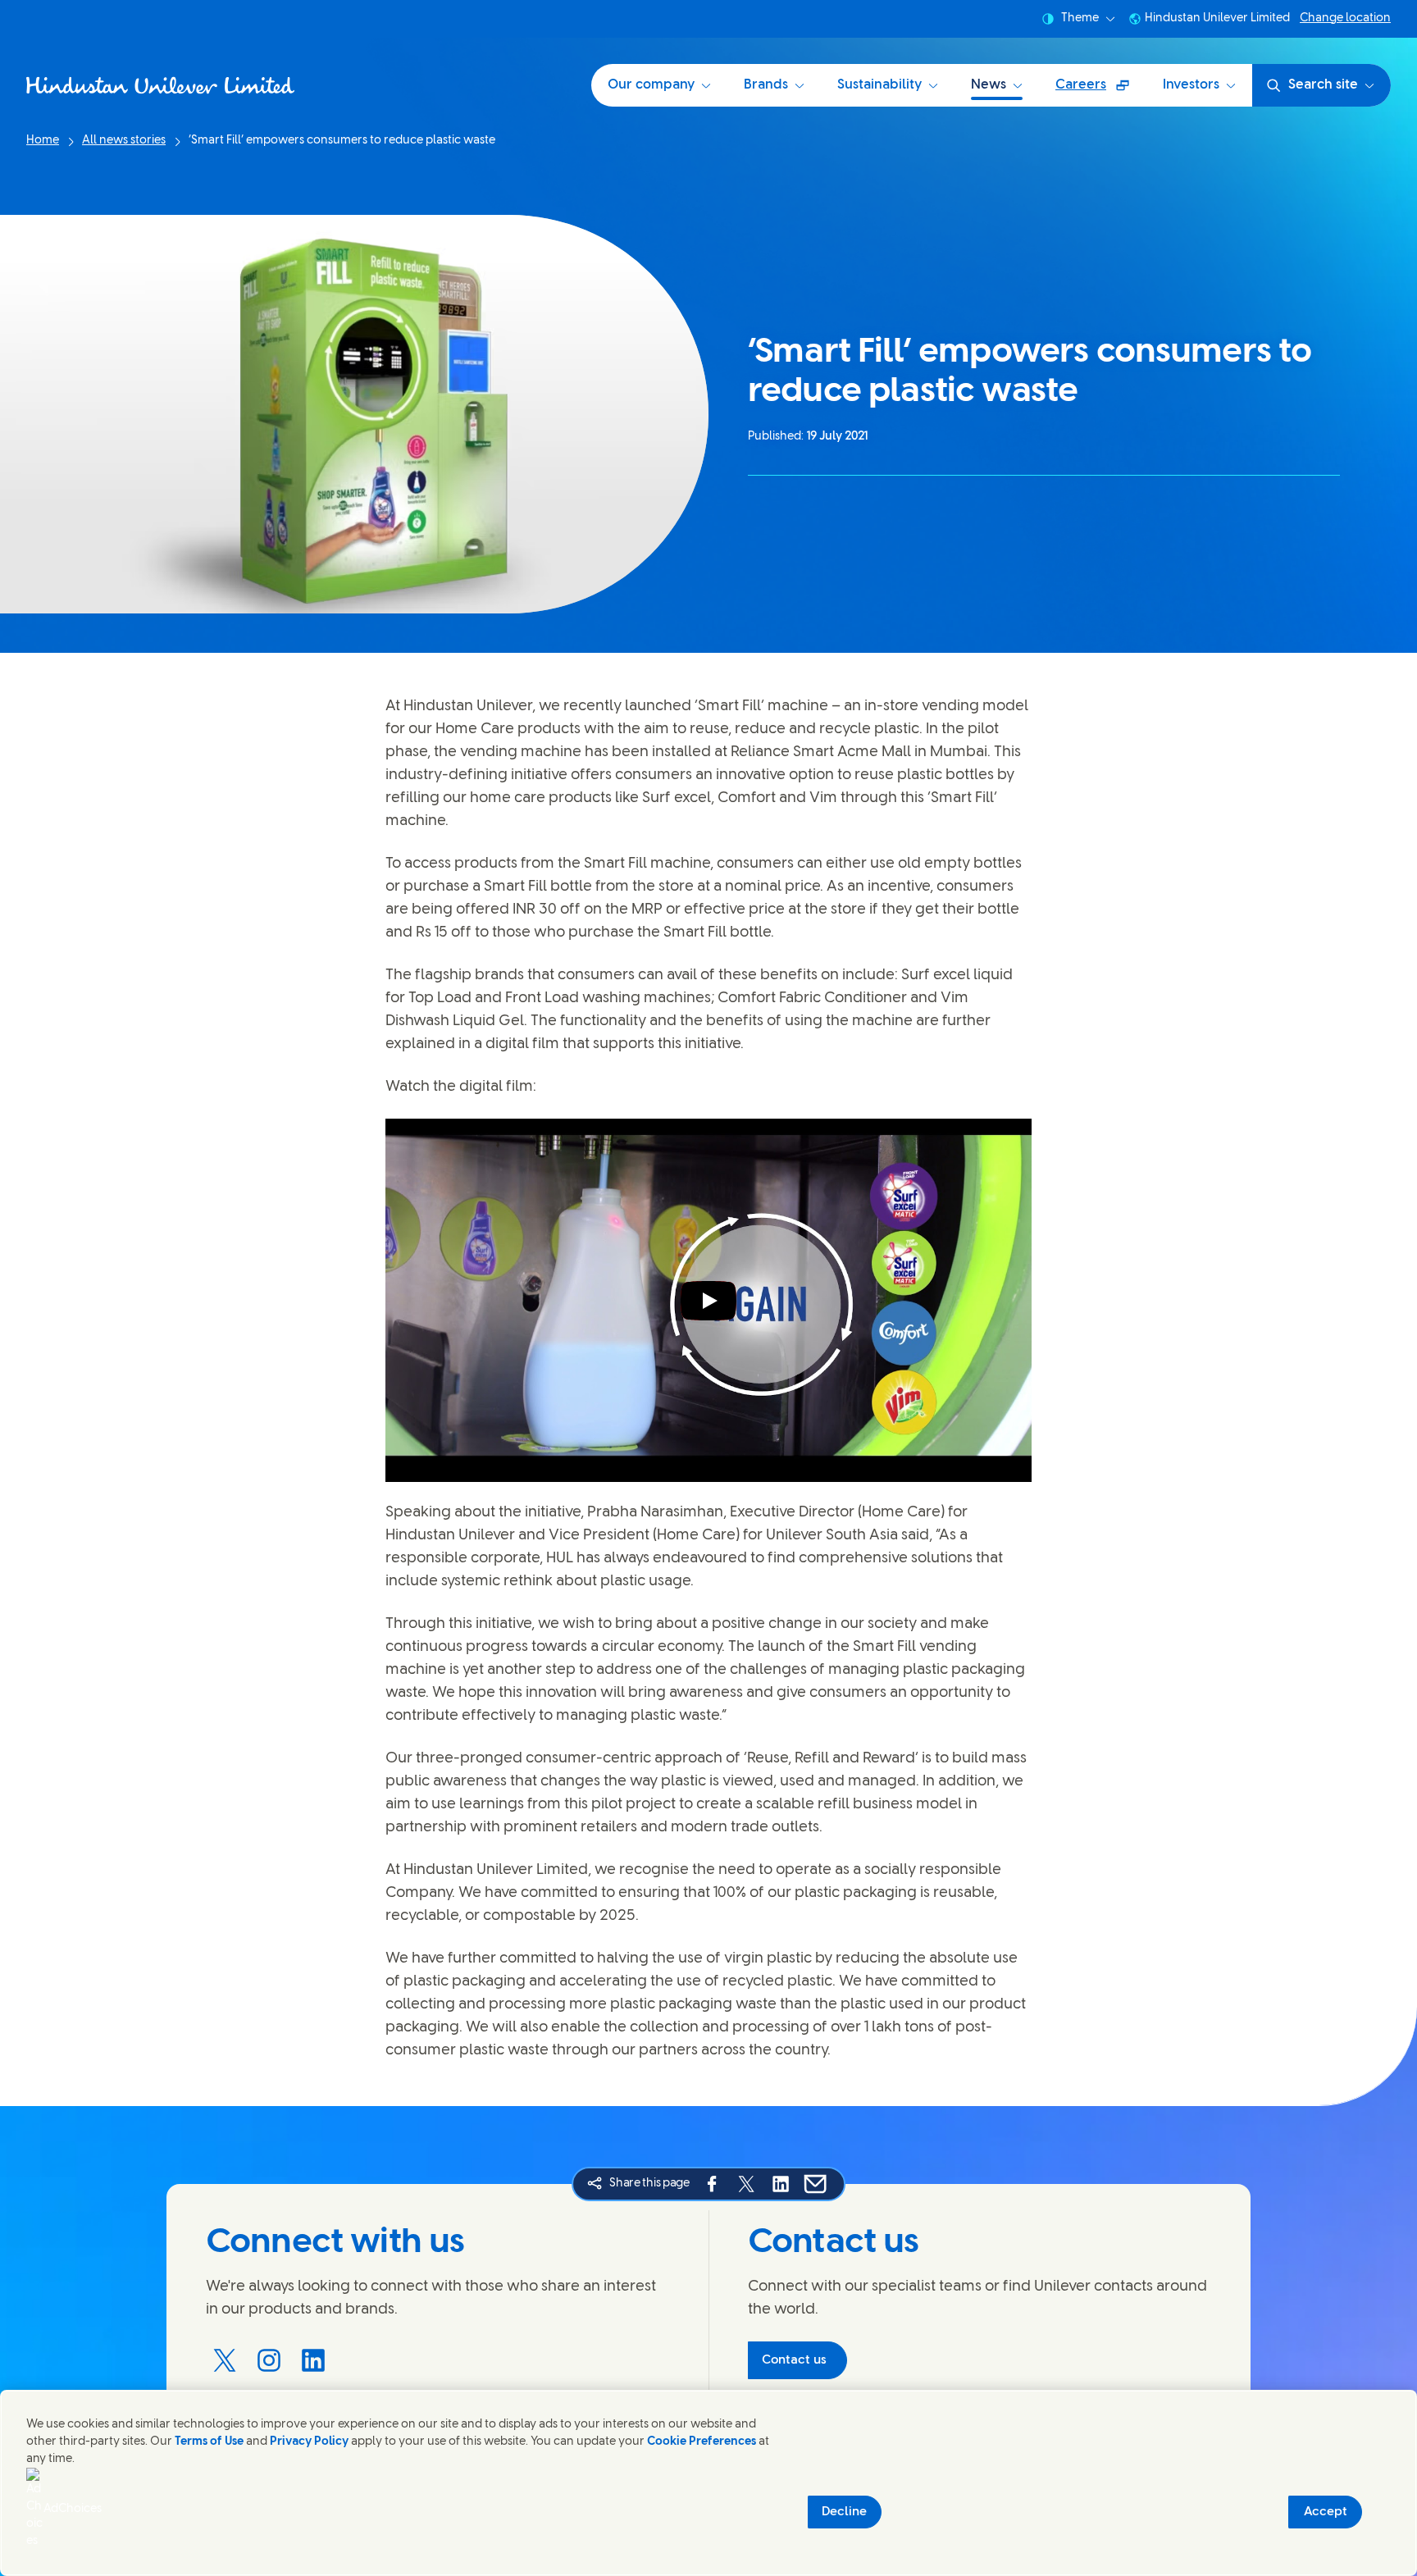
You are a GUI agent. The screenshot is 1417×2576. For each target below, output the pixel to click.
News (989, 85)
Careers (1100, 91)
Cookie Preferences (702, 2442)
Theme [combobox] (1080, 18)
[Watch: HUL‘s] (708, 1301)
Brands (766, 85)
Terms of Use (209, 2442)
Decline (844, 2512)
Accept (1326, 2512)
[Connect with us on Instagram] (269, 2360)
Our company (651, 85)
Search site (1323, 85)
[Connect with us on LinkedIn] (313, 2360)
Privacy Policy (309, 2442)
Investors (1191, 85)
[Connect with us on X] (225, 2360)
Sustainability (879, 85)
